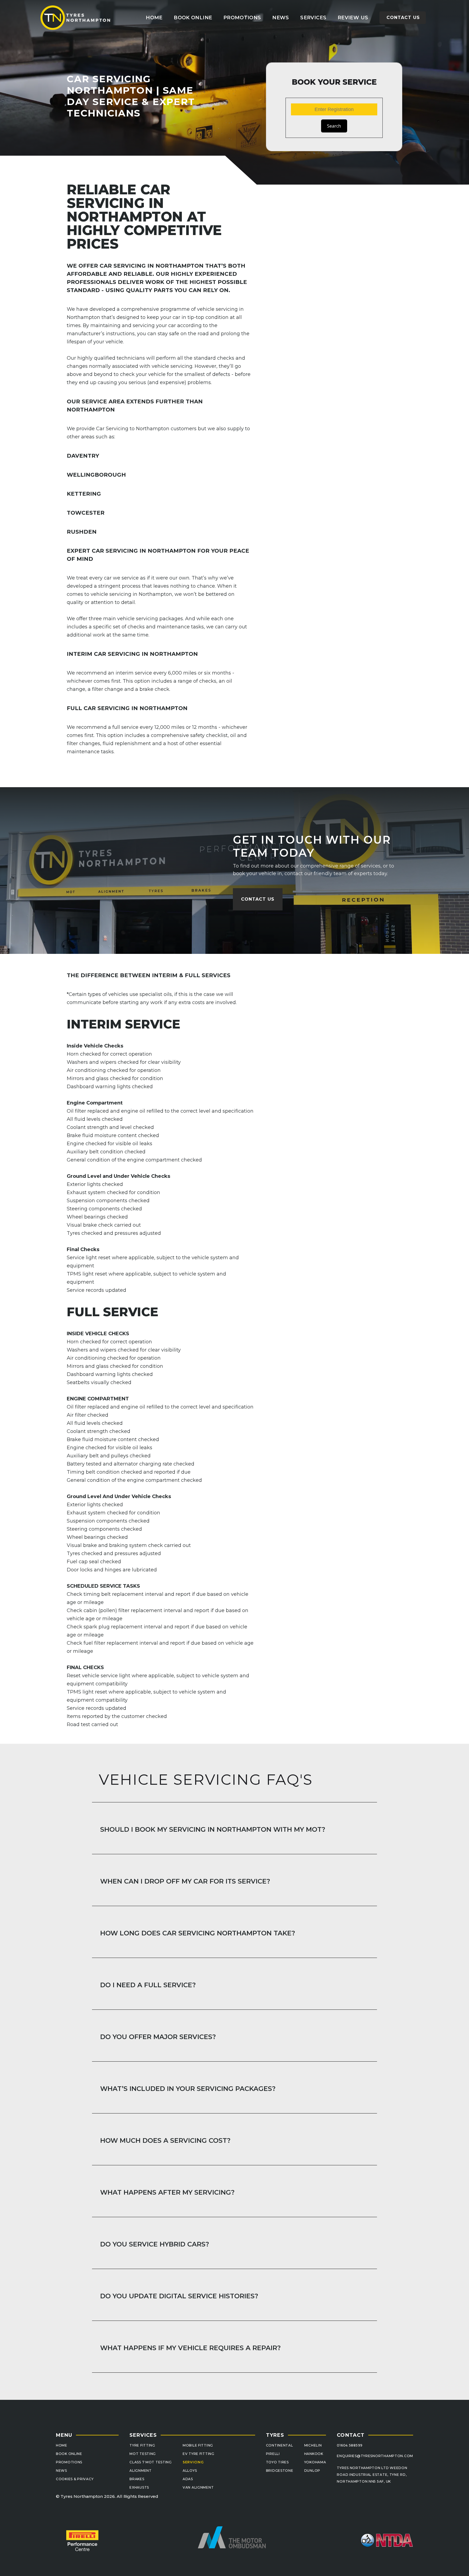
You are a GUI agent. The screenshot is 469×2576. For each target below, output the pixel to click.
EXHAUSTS (139, 2487)
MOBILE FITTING (198, 2445)
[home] (76, 18)
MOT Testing (143, 2454)
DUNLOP (312, 2471)
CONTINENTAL (280, 2445)
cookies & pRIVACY (75, 2479)
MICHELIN (313, 2445)
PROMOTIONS (69, 2462)
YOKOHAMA (315, 2462)
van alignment (198, 2487)
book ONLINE (193, 18)
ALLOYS (190, 2471)
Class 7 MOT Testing (151, 2462)
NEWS (61, 2471)
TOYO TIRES (277, 2462)
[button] (313, 18)
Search (334, 126)
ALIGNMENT (140, 2471)
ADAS (188, 2479)
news (281, 18)
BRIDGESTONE (280, 2471)
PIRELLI (273, 2454)
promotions (242, 18)
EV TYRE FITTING (199, 2454)
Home (154, 18)
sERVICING (193, 2462)
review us (353, 18)
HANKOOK (314, 2454)
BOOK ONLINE (69, 2454)
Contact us (403, 18)
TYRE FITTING (142, 2445)
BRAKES (137, 2479)
